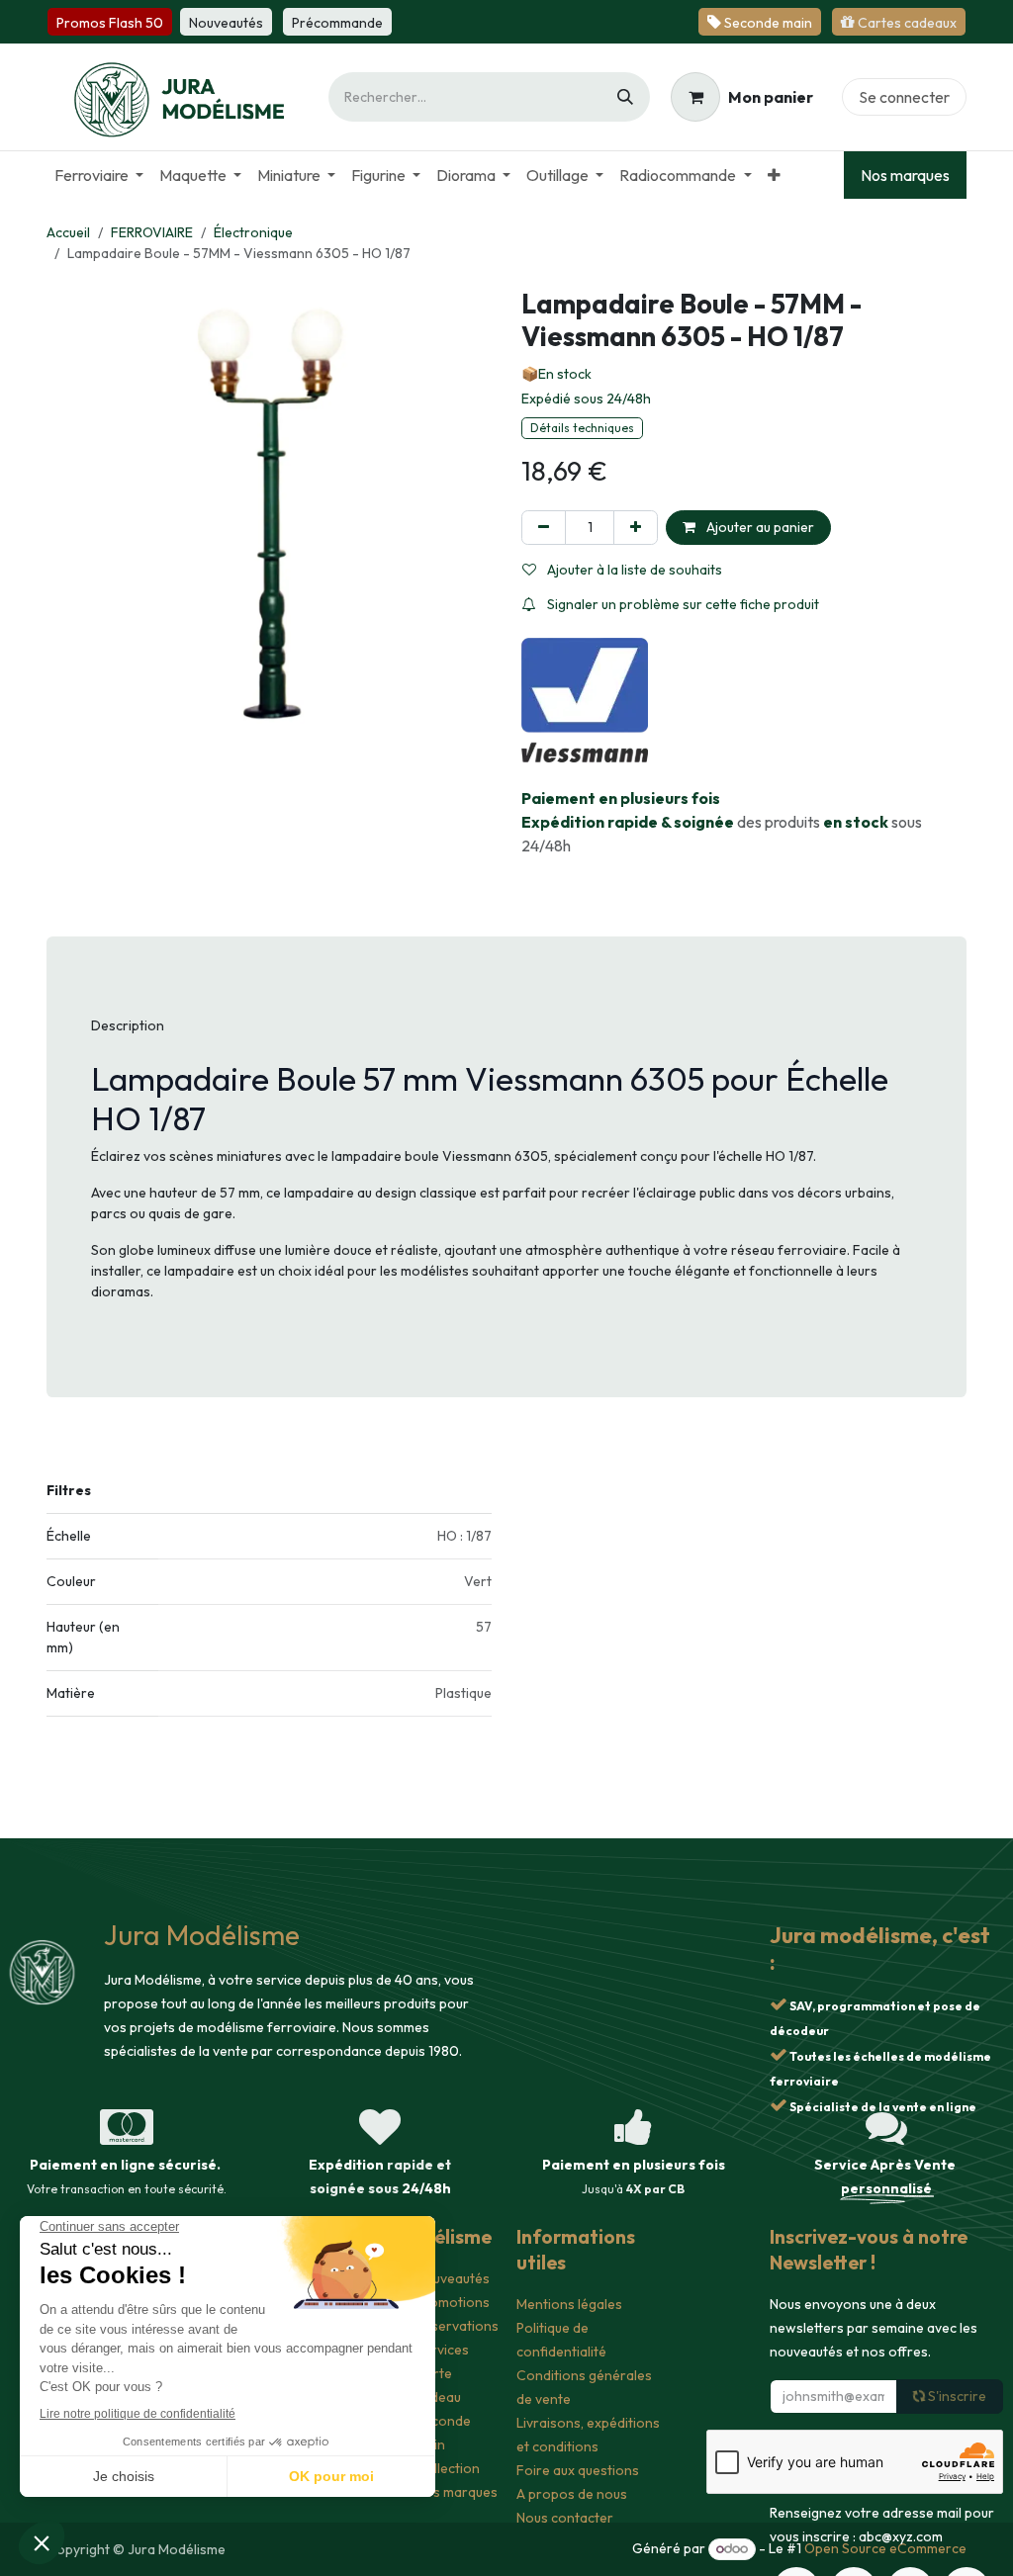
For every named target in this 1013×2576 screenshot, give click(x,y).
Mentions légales (569, 2304)
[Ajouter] (636, 528)
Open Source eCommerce (885, 2548)
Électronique (253, 232)
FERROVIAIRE (152, 232)
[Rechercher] (625, 97)
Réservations (457, 2326)
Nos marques (905, 175)
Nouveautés (453, 2278)
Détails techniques (582, 428)
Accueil (68, 232)
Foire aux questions (578, 2470)
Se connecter (904, 97)
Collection (448, 2468)
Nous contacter (565, 2518)
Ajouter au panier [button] (759, 527)
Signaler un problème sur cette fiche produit (682, 604)
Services (442, 2350)
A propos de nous (572, 2494)
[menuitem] (99, 175)
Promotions (453, 2302)
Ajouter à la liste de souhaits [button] (633, 570)
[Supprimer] (544, 528)
